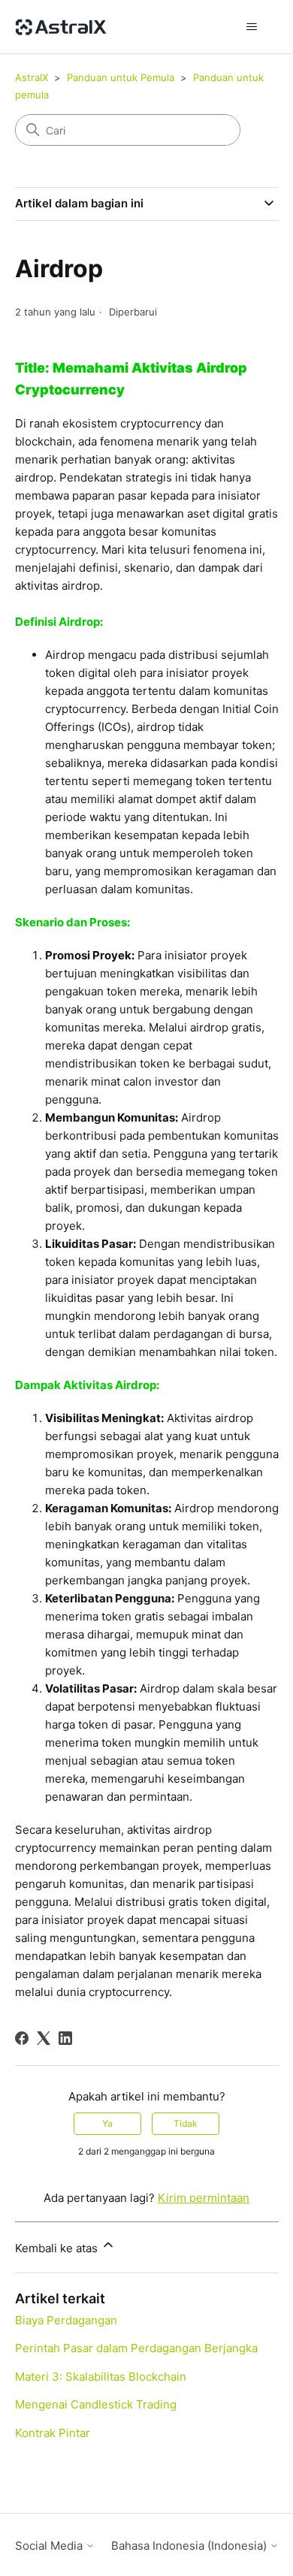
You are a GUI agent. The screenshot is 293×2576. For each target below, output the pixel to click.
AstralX (32, 77)
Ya (107, 2123)
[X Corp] (44, 2038)
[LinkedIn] (65, 2038)
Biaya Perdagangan (66, 2320)
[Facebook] (22, 2038)
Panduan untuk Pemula (121, 77)
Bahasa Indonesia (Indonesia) (190, 2546)
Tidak (186, 2123)
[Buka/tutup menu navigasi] (252, 27)
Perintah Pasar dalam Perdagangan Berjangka (136, 2348)
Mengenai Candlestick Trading (96, 2404)
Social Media (50, 2546)
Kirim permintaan (204, 2198)
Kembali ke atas (58, 2248)
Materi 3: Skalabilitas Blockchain (101, 2377)
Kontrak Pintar (53, 2433)
